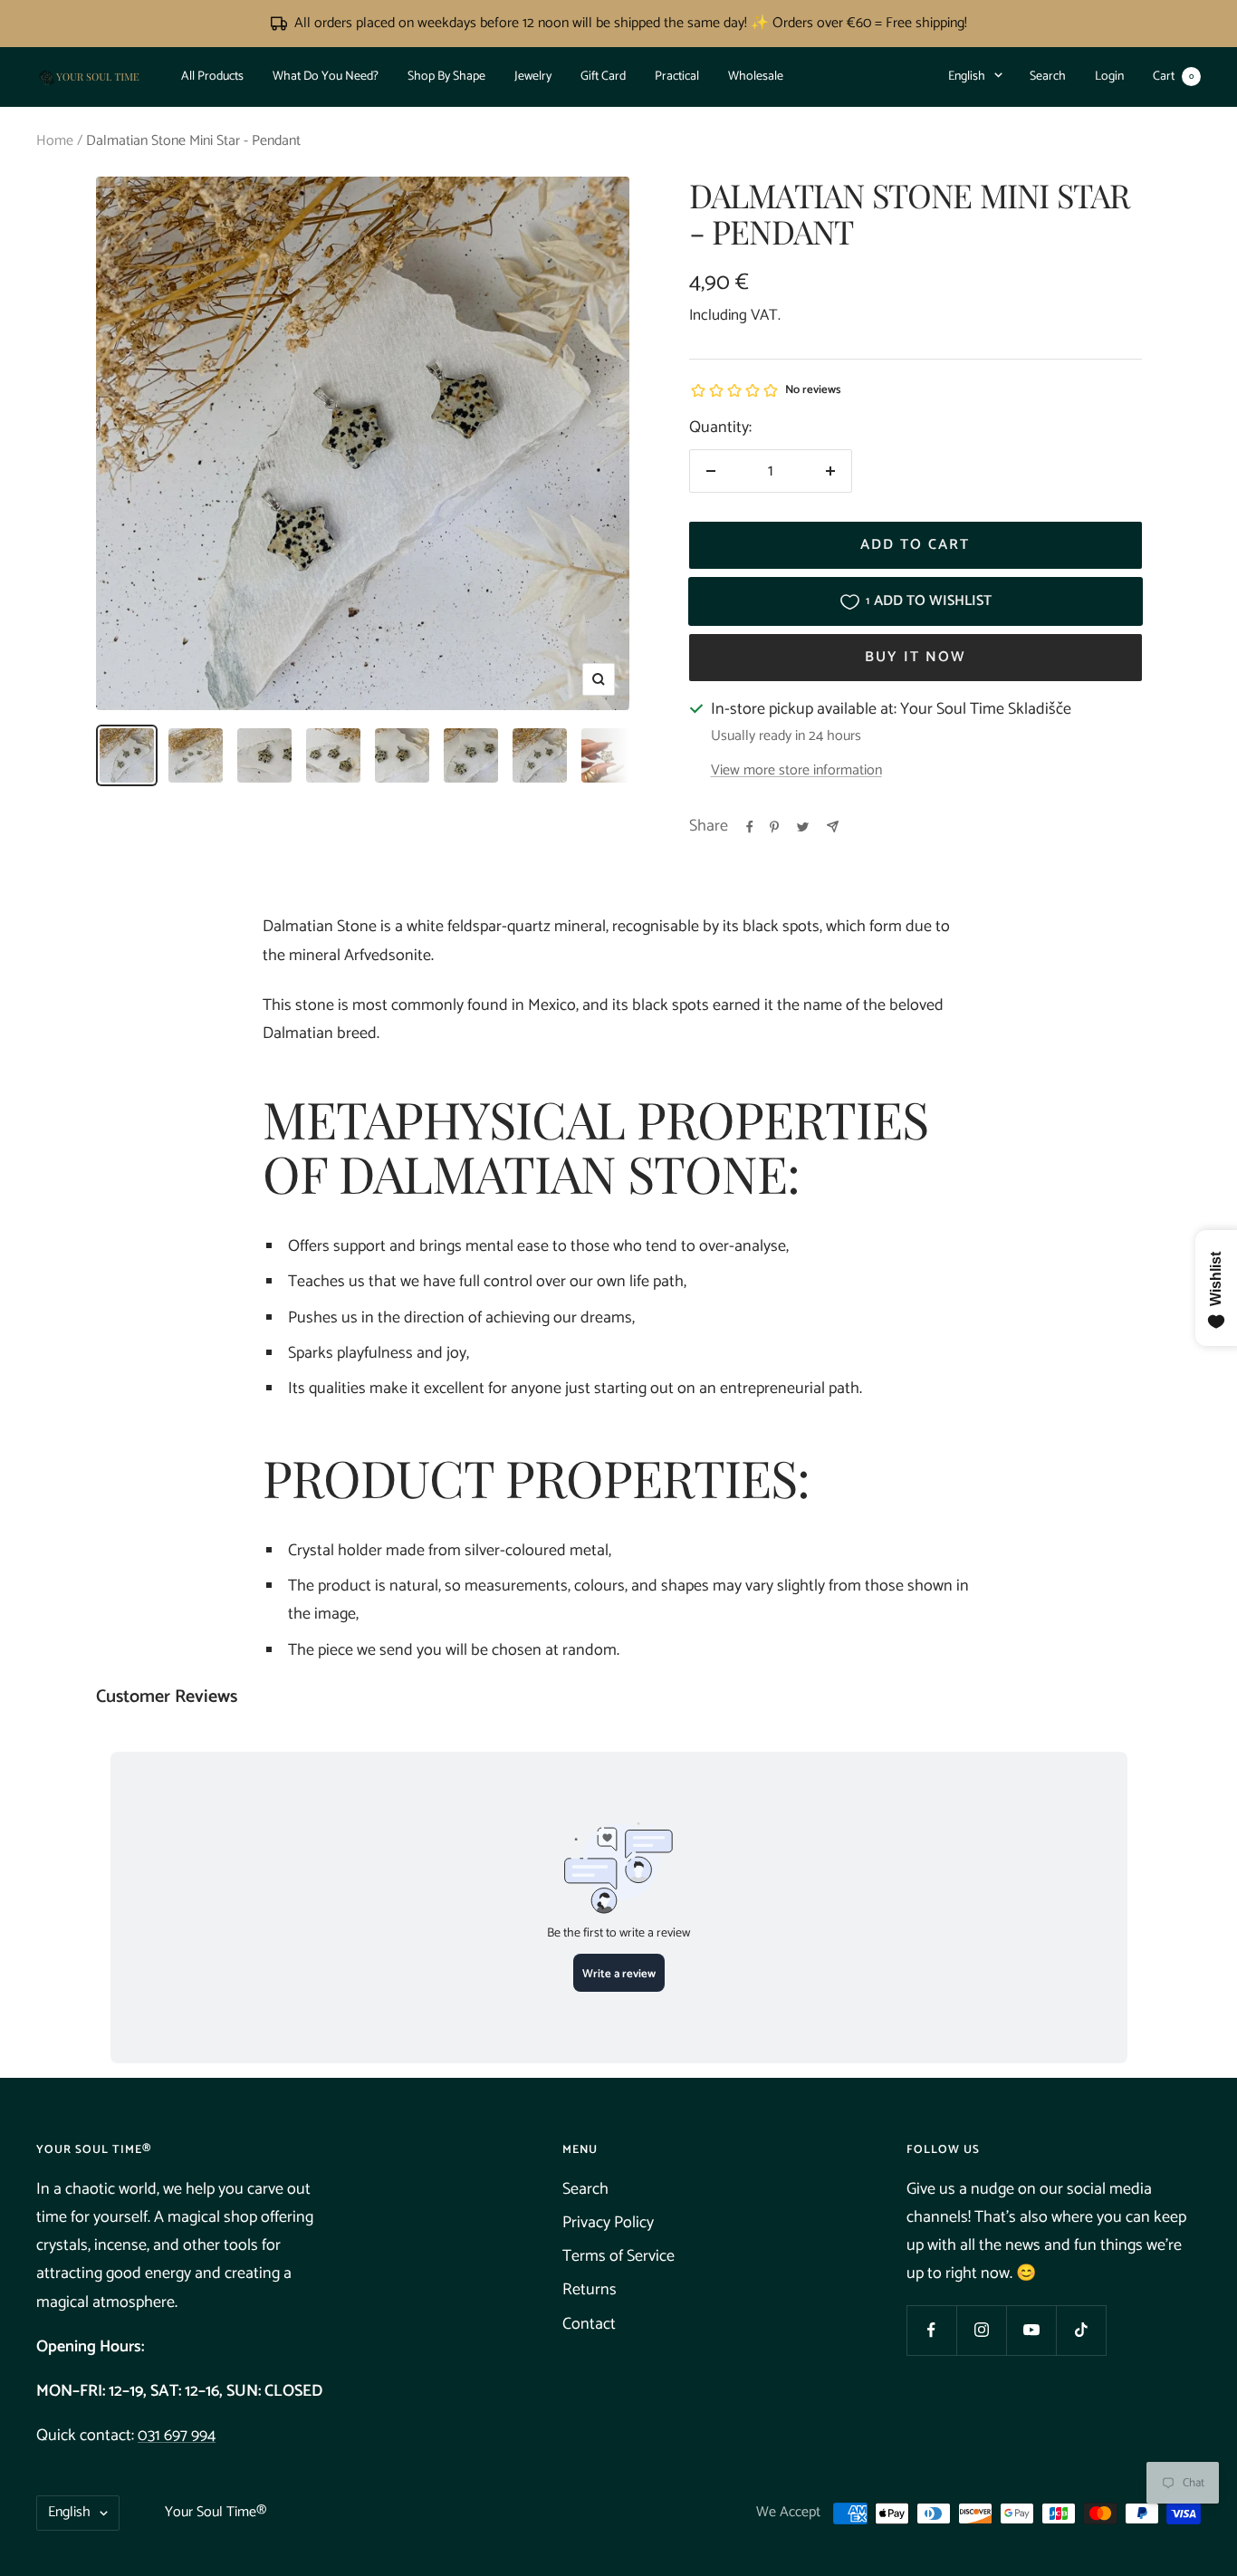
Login (1109, 77)
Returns (590, 2290)
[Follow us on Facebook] (931, 2330)
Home (55, 141)
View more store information (796, 771)
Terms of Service (618, 2256)
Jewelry (533, 77)
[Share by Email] (833, 827)
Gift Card (603, 77)
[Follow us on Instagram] (981, 2330)
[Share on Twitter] (803, 827)
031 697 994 (177, 2436)
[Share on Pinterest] (774, 827)
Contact (589, 2324)
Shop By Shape (446, 77)
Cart (1173, 77)
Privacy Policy (608, 2223)
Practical (677, 77)
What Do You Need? (326, 77)
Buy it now (916, 657)
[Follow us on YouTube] (1031, 2330)
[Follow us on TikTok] (1081, 2330)
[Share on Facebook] (750, 827)
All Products (212, 77)
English (967, 77)
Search (1048, 77)
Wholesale (756, 77)
